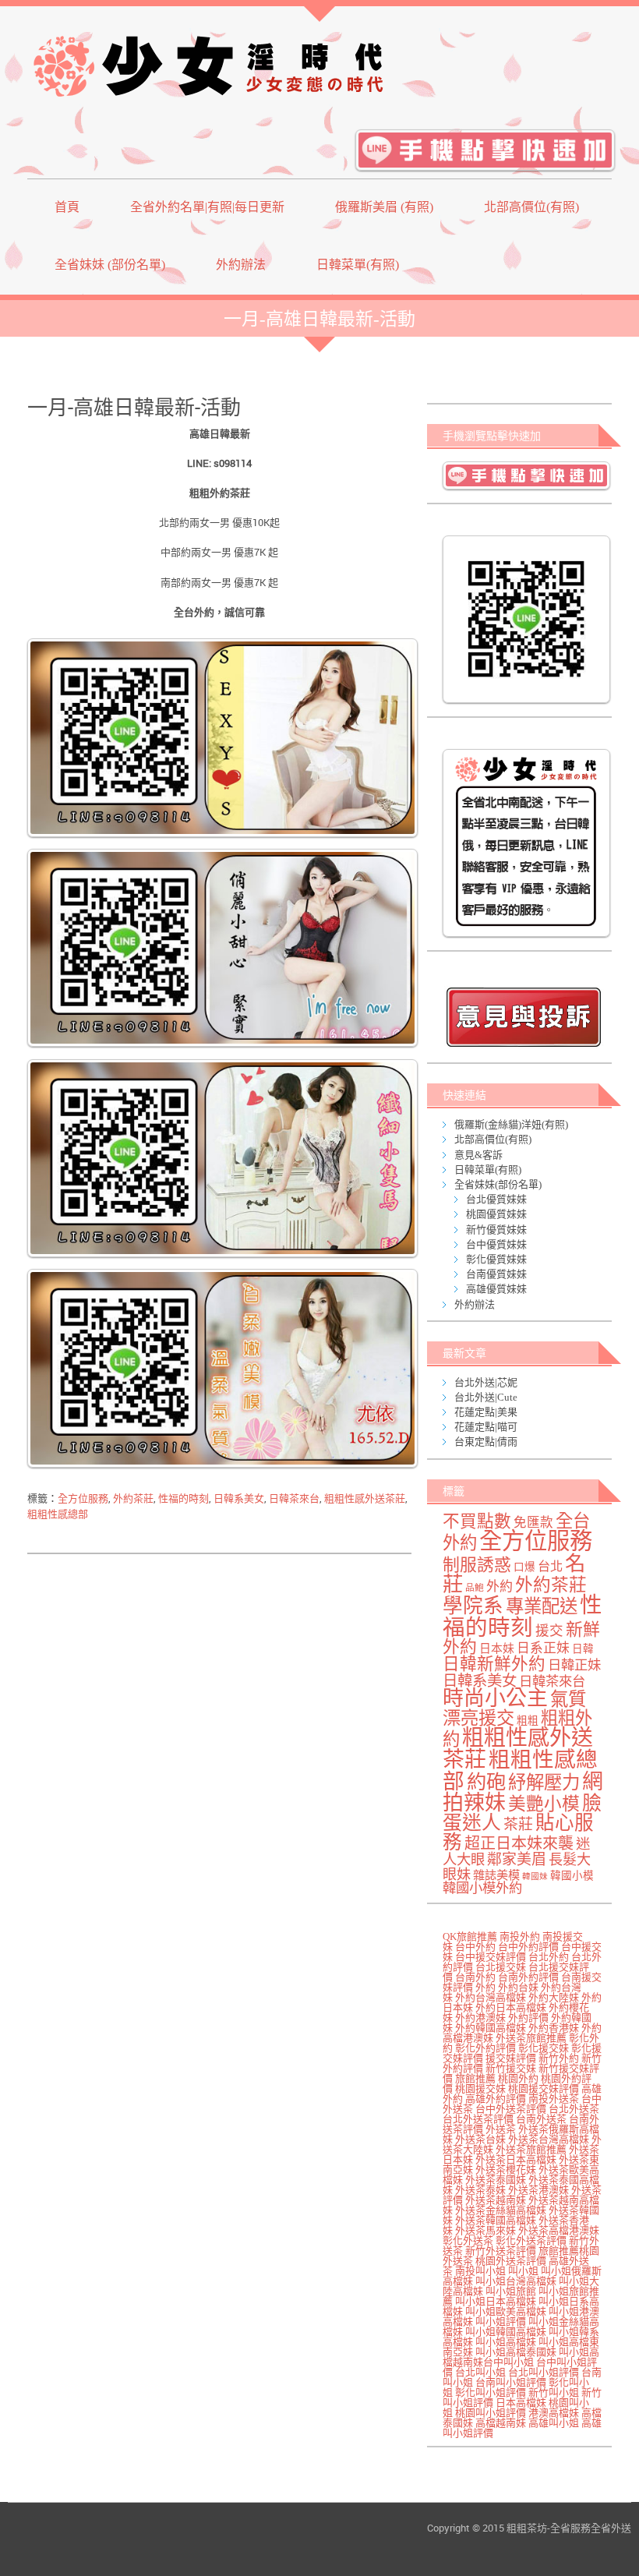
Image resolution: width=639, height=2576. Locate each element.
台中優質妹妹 (496, 1244)
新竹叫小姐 (554, 2392)
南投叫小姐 (480, 2271)
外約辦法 (241, 265)
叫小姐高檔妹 (506, 2342)
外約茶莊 (133, 1498)
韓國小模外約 (482, 1888)
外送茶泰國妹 (496, 2180)
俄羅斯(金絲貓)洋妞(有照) (511, 1124)
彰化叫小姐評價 (491, 2392)
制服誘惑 (477, 1565)
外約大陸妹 (554, 1997)
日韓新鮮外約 (494, 1664)
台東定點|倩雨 (486, 1442)
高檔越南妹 (501, 2423)
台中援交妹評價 (491, 1957)
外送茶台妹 (480, 2139)
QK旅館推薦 (470, 1936)
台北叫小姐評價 (544, 2372)
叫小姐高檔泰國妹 (516, 2352)
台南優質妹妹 (496, 1274)
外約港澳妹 (480, 2018)
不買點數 (477, 1521)
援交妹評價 (511, 2058)
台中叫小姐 (508, 2362)
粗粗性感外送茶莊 (365, 1498)
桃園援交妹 (480, 2088)
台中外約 (475, 1947)
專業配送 (542, 1606)
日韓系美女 (239, 1498)
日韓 (583, 1649)
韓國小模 (572, 1876)
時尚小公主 (495, 1698)
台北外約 (549, 1957)
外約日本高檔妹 (511, 2007)
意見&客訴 (478, 1155)
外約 (500, 1587)
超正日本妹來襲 (519, 1843)
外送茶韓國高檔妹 (496, 2220)
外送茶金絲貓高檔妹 (501, 2210)
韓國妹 (535, 1876)
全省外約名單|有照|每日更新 (207, 207)
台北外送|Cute (486, 1397)
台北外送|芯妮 (486, 1382)
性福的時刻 (184, 1498)
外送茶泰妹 (480, 2190)
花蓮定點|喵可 (486, 1427)
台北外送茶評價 (478, 2119)
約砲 (486, 1782)
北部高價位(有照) (531, 207)
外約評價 (528, 2018)
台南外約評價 (528, 1977)
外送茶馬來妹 (485, 2230)
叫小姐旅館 (511, 2291)
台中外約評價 (528, 1947)
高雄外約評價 (496, 2099)
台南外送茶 (541, 2119)
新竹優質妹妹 (496, 1230)
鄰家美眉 (517, 1859)
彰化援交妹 (544, 2048)
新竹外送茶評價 (501, 2251)
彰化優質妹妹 (496, 1259)
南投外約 (520, 1936)
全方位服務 (83, 1498)
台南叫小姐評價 (511, 2382)
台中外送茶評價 (511, 2109)
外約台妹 (518, 1987)
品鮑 (475, 1588)
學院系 (473, 1606)
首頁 (67, 207)
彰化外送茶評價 (531, 2240)
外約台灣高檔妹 (491, 1997)
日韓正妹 (574, 1665)
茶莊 (518, 1824)
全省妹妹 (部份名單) (110, 265)
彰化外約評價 (485, 2048)
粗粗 (528, 1721)
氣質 (568, 1699)
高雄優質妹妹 (496, 1289)
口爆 (524, 1567)
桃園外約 (518, 2078)
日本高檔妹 (521, 2403)
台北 (550, 1567)
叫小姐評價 (501, 2322)
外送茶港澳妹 (538, 2190)
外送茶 (501, 2129)
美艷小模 (544, 1804)
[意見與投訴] (523, 1017)
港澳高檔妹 (554, 2413)
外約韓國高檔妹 (491, 2028)
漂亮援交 (478, 1718)
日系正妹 (543, 1648)
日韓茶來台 (294, 1498)
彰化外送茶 (468, 2240)
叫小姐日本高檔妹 (496, 2301)
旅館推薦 (475, 2078)
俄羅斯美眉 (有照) (384, 207)
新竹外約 (559, 2058)
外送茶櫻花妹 (506, 2170)
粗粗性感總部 (58, 1514)
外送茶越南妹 (496, 2200)
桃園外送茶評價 (511, 2261)
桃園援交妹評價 (544, 2088)
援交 (549, 1631)
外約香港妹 (554, 2028)
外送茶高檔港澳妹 (559, 2230)
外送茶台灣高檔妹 (549, 2139)
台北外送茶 (574, 2109)
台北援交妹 (501, 1967)
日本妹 (497, 1648)
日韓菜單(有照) (358, 265)
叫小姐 (523, 2271)
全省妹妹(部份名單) (498, 1184)
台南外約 (475, 1977)
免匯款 (533, 1523)
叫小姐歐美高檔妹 (506, 2311)
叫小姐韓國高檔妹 (506, 2332)
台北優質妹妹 (496, 1199)
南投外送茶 (554, 2099)
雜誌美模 (496, 1875)
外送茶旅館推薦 (531, 2038)
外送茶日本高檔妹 (516, 2159)
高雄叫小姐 (554, 2423)
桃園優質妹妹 (496, 1214)
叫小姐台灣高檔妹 (516, 2281)
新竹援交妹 (511, 2068)
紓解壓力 (544, 1783)
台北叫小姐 (480, 2372)
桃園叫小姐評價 (491, 2413)
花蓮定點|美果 (486, 1412)
